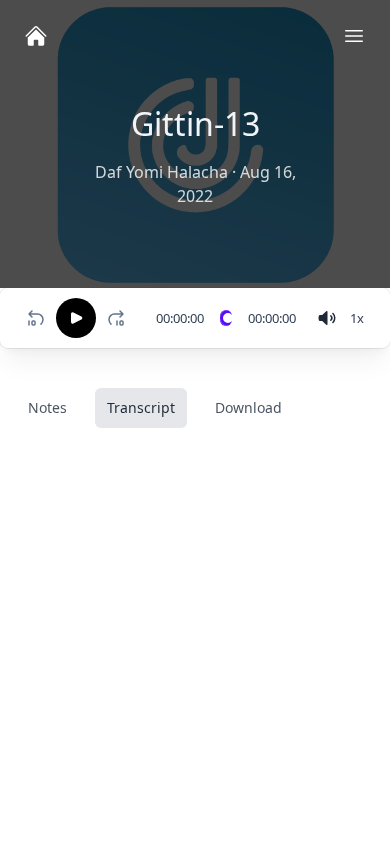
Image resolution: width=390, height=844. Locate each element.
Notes (47, 407)
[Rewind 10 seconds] (36, 318)
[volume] (327, 318)
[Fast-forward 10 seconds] (120, 318)
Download (248, 407)
